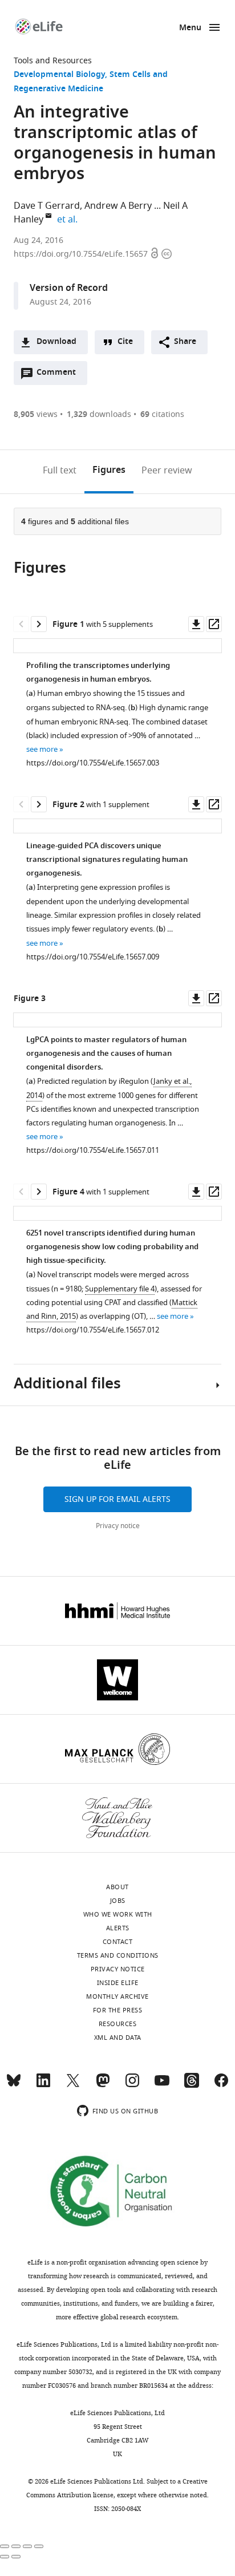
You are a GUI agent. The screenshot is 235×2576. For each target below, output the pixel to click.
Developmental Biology (59, 75)
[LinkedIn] (43, 2085)
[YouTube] (162, 2085)
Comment (60, 375)
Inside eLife (118, 1983)
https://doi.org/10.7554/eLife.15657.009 (93, 957)
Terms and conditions (118, 1955)
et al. (69, 220)
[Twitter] (73, 2085)
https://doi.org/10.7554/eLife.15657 (82, 254)
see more (42, 749)
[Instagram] (132, 2085)
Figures (109, 471)
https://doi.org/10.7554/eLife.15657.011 (93, 1150)
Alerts (118, 1928)
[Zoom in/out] (39, 2546)
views (36, 414)
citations (162, 414)
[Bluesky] (14, 2085)
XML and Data (118, 2038)
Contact (118, 1942)
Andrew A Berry (118, 206)
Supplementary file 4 (120, 1289)
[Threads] (192, 2085)
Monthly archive (117, 1996)
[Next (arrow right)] (16, 2557)
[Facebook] (221, 2085)
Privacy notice (118, 1526)
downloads (99, 414)
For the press (118, 2010)
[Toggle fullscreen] (27, 2546)
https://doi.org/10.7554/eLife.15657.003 (93, 763)
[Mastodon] (103, 2085)
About (117, 1887)
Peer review (167, 471)
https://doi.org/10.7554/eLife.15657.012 (93, 1330)
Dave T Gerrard (47, 206)
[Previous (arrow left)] (5, 2557)
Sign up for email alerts (117, 1499)
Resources (118, 2024)
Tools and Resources (53, 61)
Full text (60, 471)
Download (56, 342)
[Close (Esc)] (5, 2546)
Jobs (118, 1901)
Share (185, 342)
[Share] (16, 2546)
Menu (190, 28)
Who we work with (118, 1914)
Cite (125, 342)
